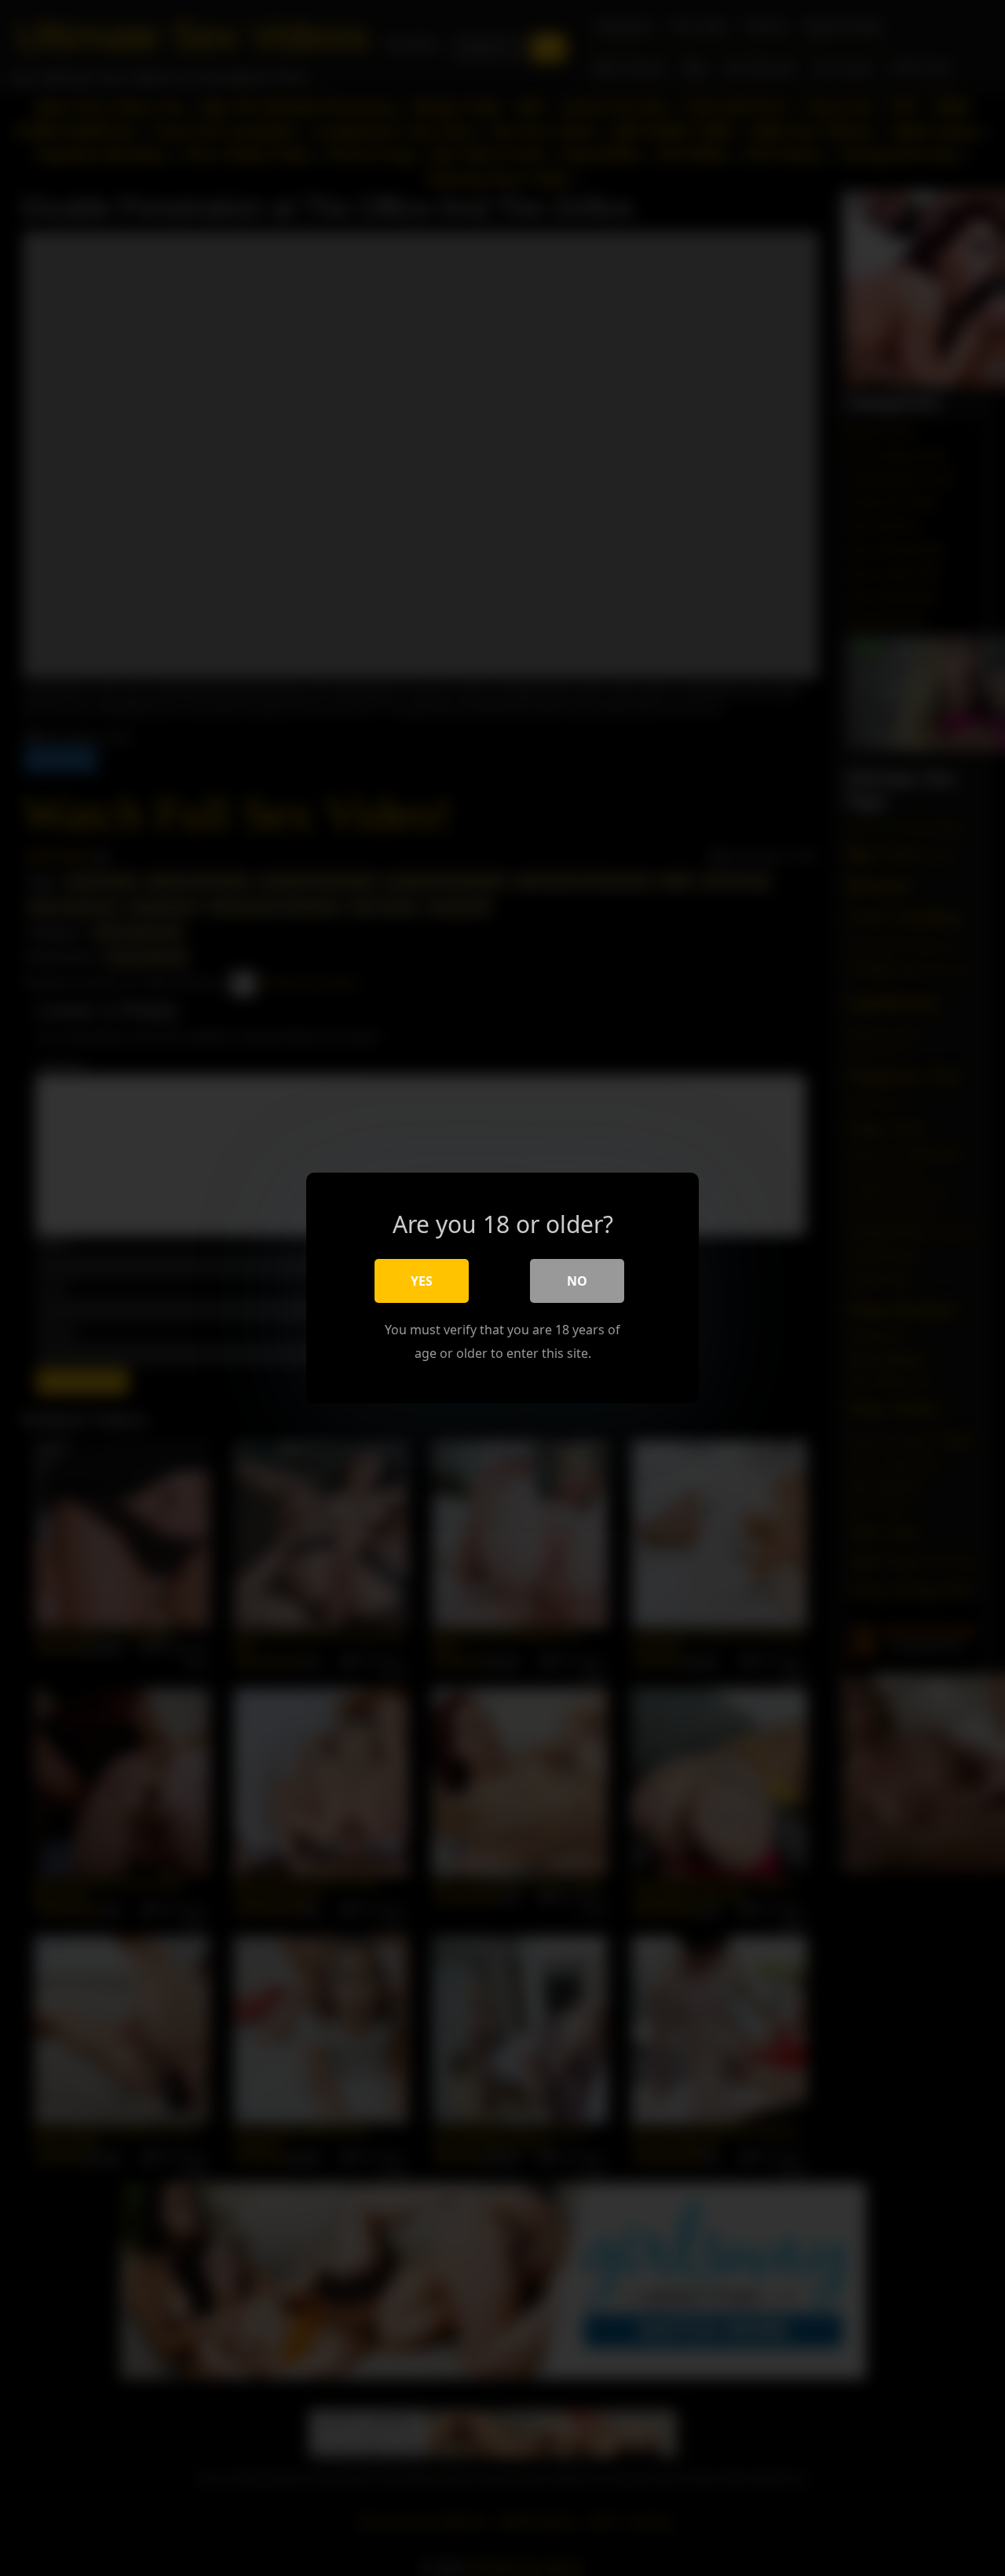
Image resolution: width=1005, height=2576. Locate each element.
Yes (422, 1281)
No (577, 1281)
